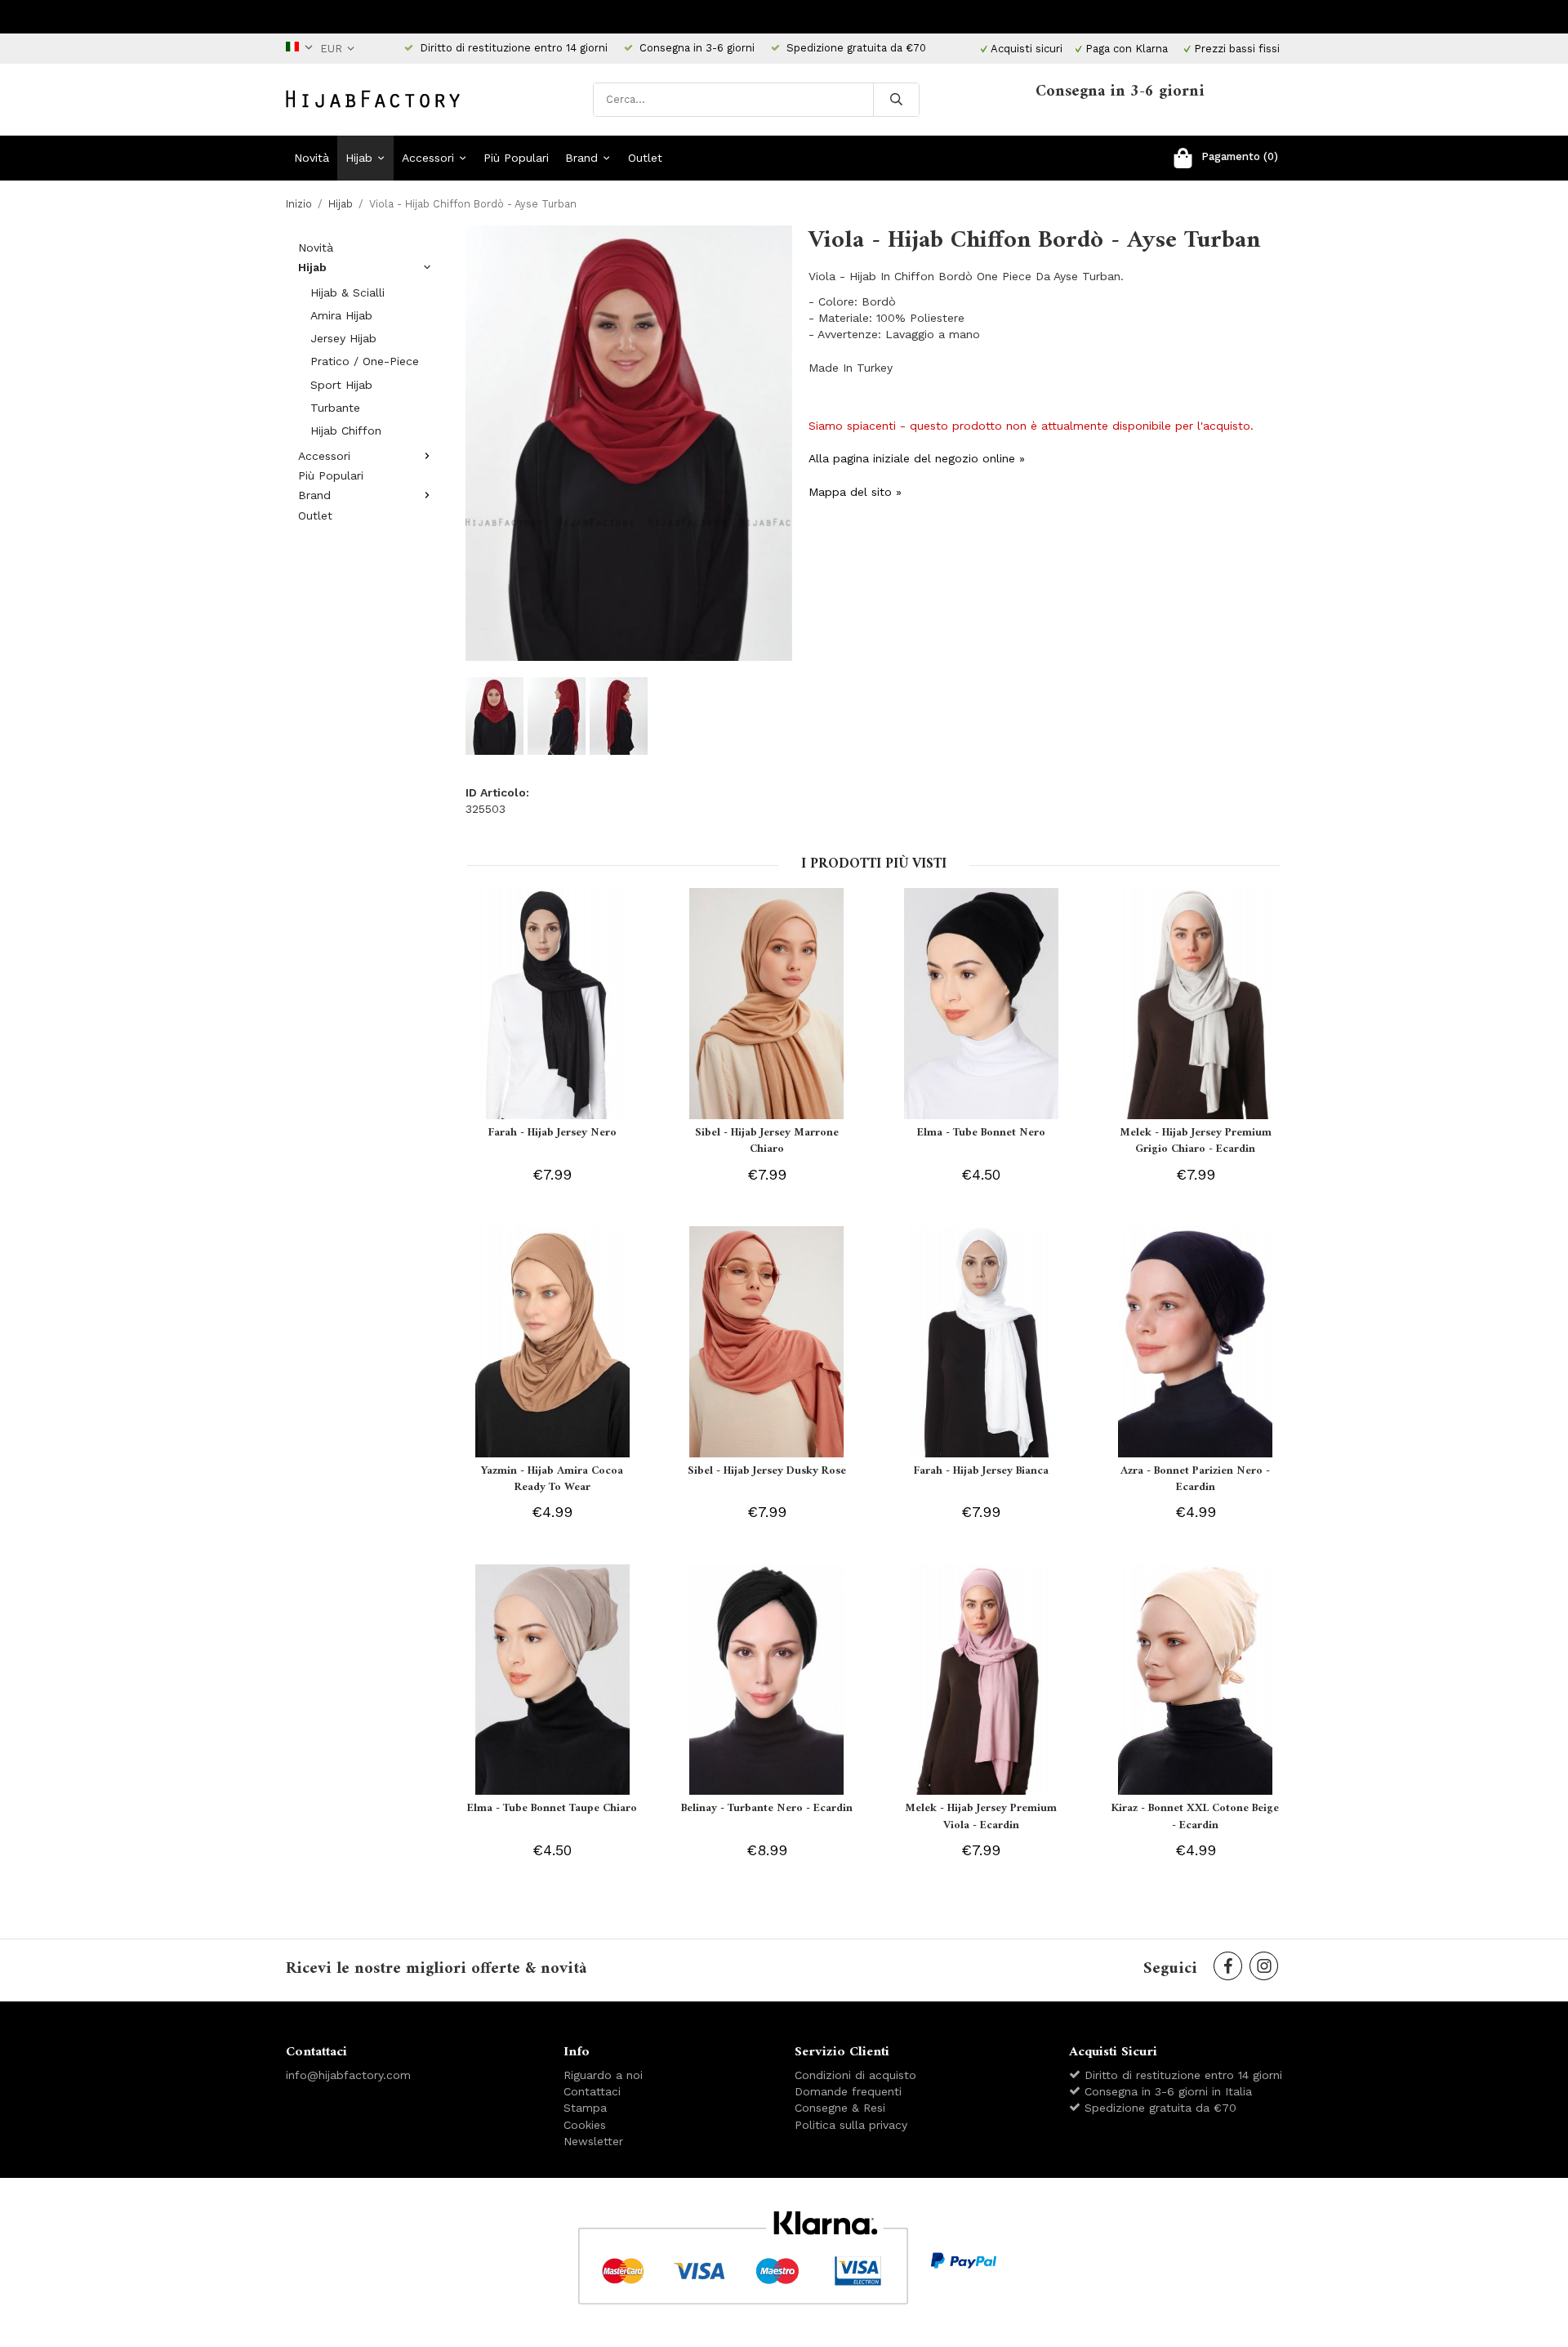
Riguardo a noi (603, 2075)
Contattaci (592, 2091)
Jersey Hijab (343, 338)
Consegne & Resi (840, 2108)
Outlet (645, 158)
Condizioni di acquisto (855, 2075)
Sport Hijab (341, 385)
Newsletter (593, 2141)
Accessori (428, 158)
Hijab (359, 158)
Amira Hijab (341, 315)
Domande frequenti (848, 2091)
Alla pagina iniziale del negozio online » (917, 458)
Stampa (585, 2108)
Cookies (585, 2125)
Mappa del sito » (855, 492)
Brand (581, 158)
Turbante (335, 408)
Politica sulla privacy (851, 2125)
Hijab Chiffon (346, 431)
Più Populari (516, 158)
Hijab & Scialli (347, 292)
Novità (312, 158)
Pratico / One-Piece (365, 361)
